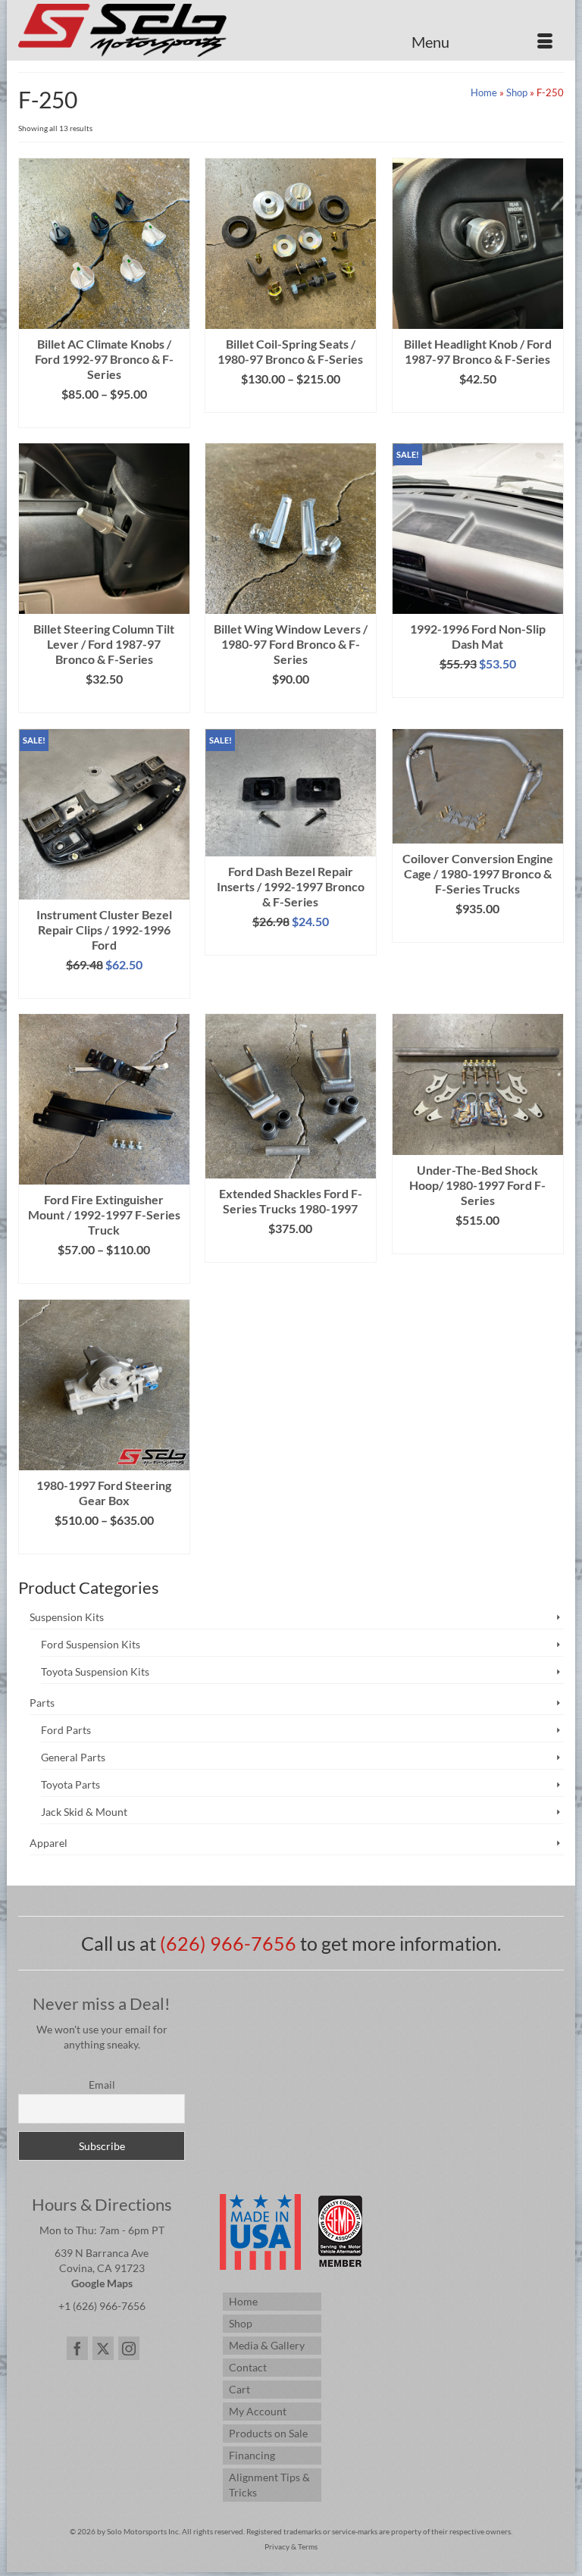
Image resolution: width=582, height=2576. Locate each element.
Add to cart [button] (478, 686)
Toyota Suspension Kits (95, 1671)
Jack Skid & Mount (84, 1812)
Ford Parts (66, 1730)
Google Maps (102, 2283)
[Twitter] (103, 2348)
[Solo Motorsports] (291, 30)
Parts (42, 1703)
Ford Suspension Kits (91, 1644)
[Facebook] (77, 2348)
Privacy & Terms (291, 2546)
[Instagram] (129, 2348)
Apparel (48, 1843)
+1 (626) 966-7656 (102, 2306)
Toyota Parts (70, 1784)
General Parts (73, 1757)
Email (102, 2085)
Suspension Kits (67, 1617)
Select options (104, 416)
